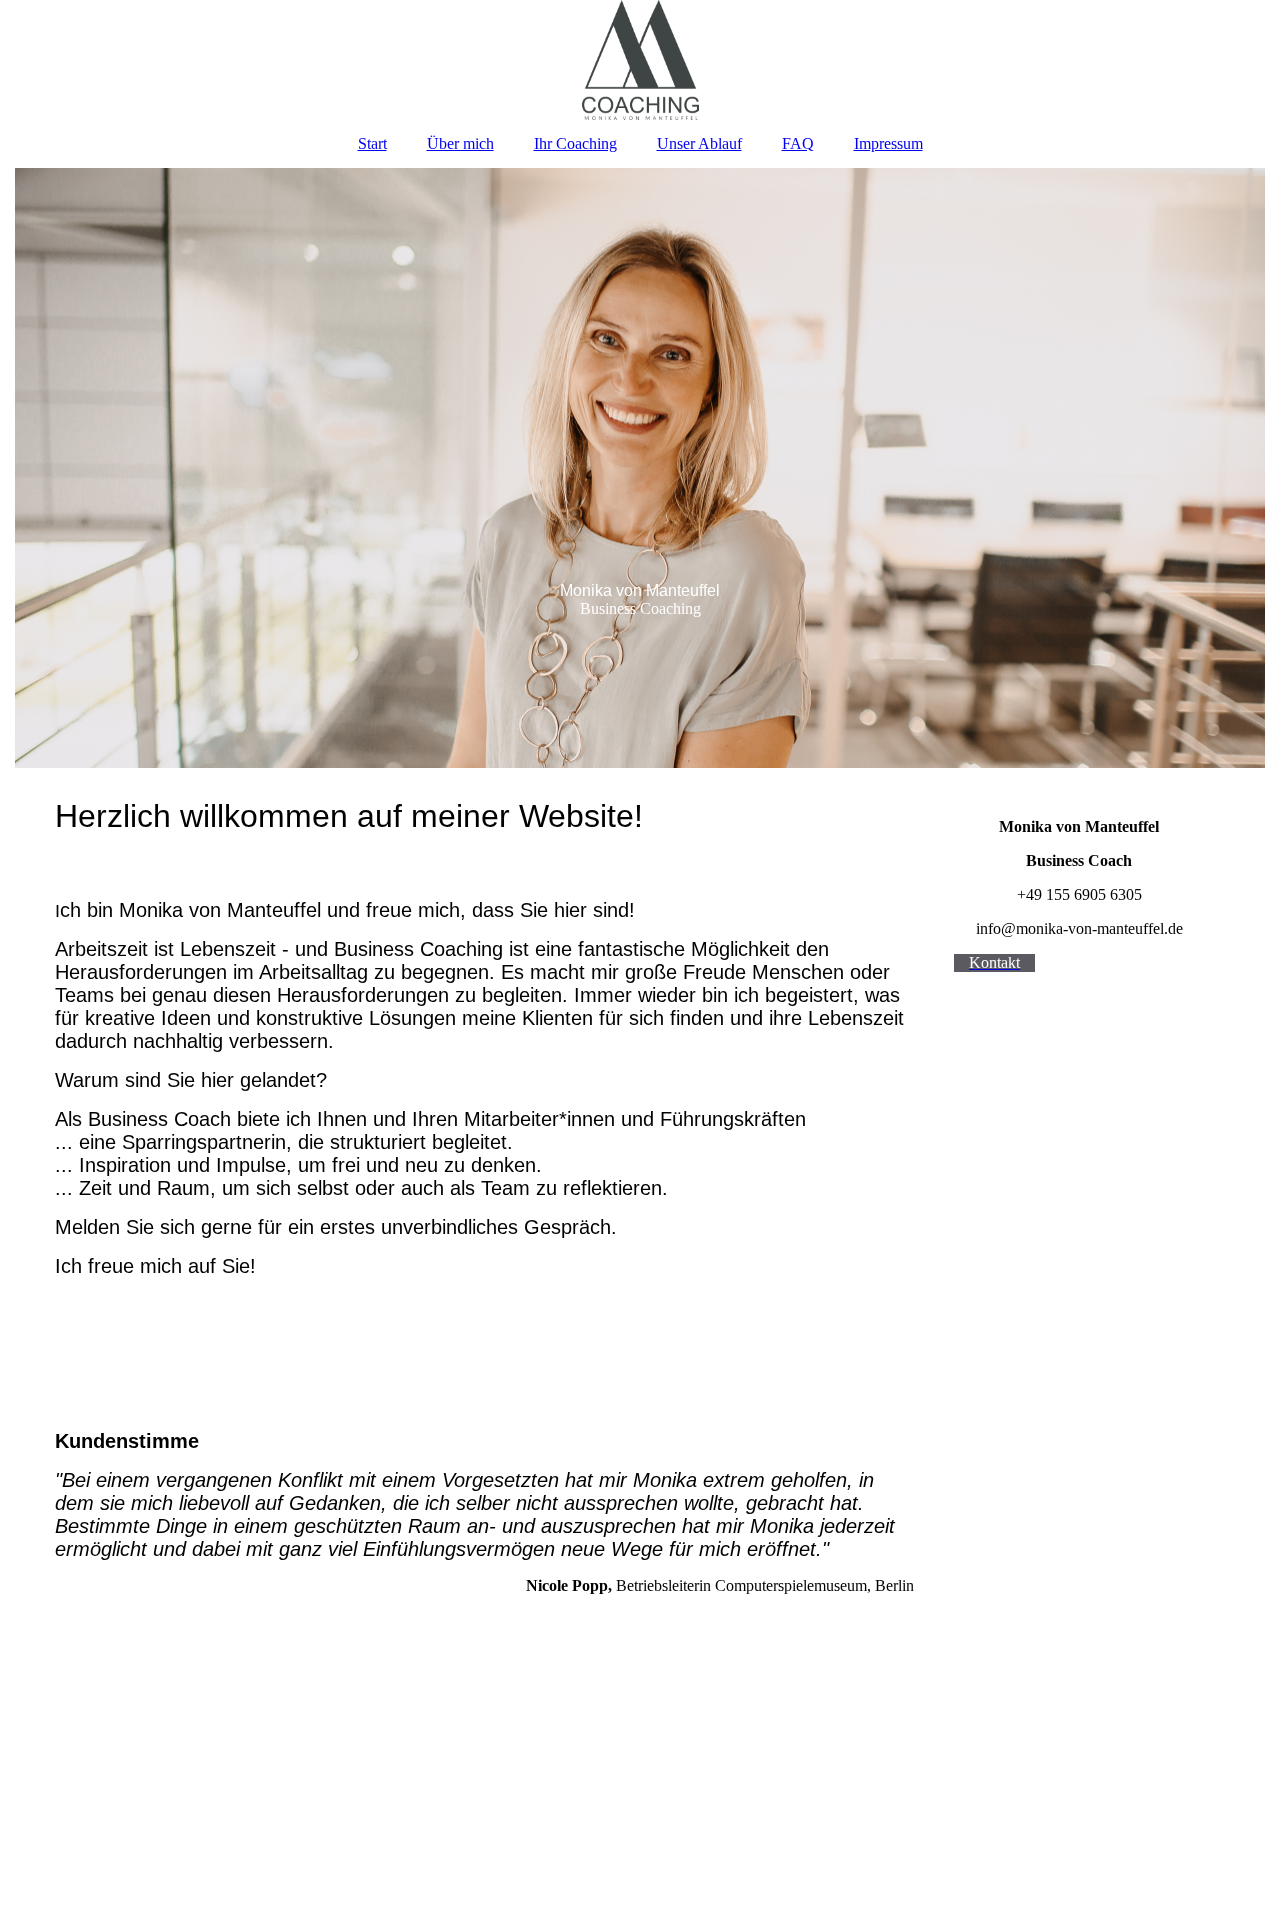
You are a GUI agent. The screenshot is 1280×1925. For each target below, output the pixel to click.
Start (372, 143)
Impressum (888, 143)
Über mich (460, 143)
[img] (640, 60)
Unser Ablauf (699, 143)
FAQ (798, 143)
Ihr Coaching (575, 143)
